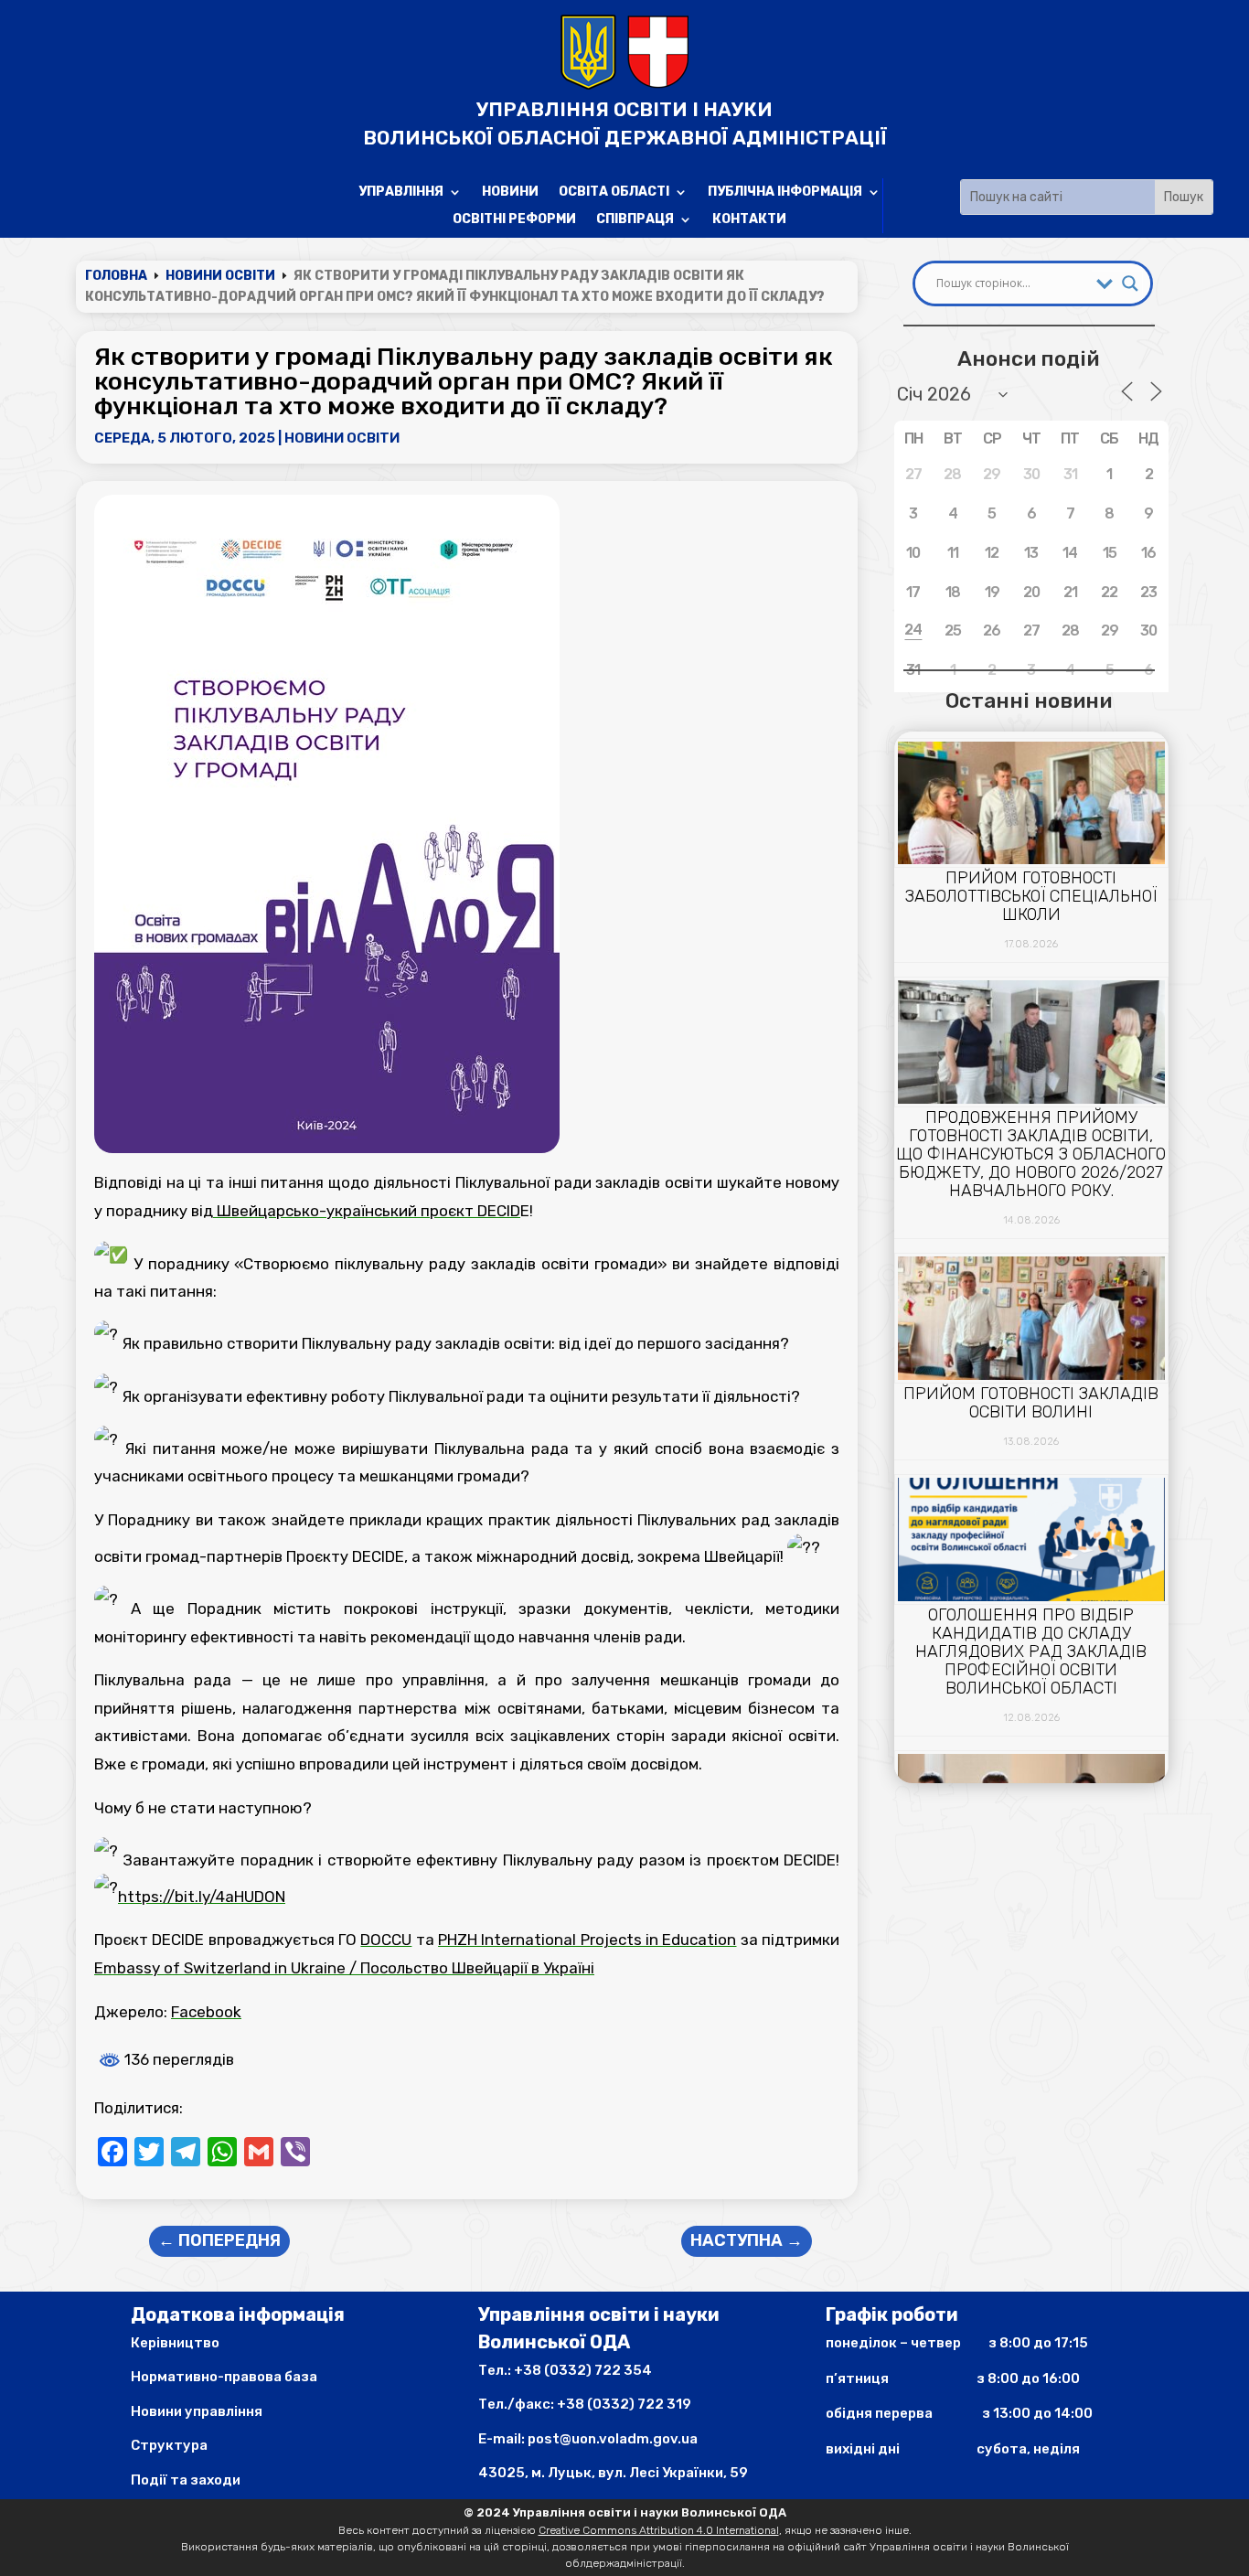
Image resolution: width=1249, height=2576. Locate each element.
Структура (169, 2445)
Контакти (749, 220)
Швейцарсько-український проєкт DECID (367, 1211)
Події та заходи (186, 2480)
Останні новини (1029, 700)
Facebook (206, 2012)
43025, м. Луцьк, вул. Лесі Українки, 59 (613, 2473)
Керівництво (175, 2343)
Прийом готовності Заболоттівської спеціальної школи (1031, 896)
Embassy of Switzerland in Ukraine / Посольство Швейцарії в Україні (344, 1968)
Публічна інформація (785, 192)
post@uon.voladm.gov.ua (613, 2439)
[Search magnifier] (1130, 283)
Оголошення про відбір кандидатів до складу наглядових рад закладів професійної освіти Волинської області (1031, 1651)
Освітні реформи (514, 220)
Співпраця (635, 220)
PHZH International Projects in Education (587, 1940)
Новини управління (197, 2411)
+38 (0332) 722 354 (583, 2370)
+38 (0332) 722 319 (624, 2404)
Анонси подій (1028, 358)
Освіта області (614, 192)
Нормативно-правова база (224, 2377)
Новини (510, 192)
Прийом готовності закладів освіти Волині (1031, 1403)
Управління (401, 192)
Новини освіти (342, 438)
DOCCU (386, 1940)
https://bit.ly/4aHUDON (202, 1897)
